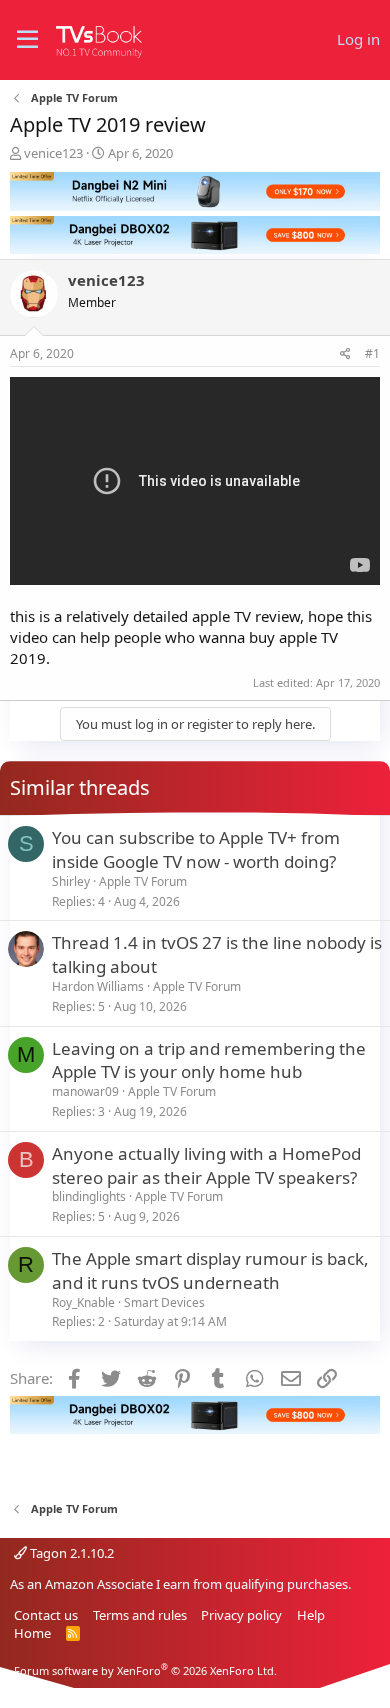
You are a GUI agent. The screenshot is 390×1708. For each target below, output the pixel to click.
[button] (27, 40)
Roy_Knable (83, 1302)
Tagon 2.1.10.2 (70, 1553)
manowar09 (85, 1091)
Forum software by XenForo (145, 1670)
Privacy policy (241, 1615)
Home (32, 1633)
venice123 (53, 153)
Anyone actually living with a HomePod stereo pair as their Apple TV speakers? (206, 1165)
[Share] (345, 354)
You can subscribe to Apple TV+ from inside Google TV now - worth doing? (196, 849)
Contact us (46, 1615)
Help (311, 1615)
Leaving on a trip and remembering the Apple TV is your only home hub (209, 1060)
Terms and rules (140, 1615)
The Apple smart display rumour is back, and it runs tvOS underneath (210, 1270)
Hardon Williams (98, 986)
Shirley (71, 881)
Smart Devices (164, 1302)
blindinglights (89, 1196)
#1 (372, 353)
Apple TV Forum (143, 881)
